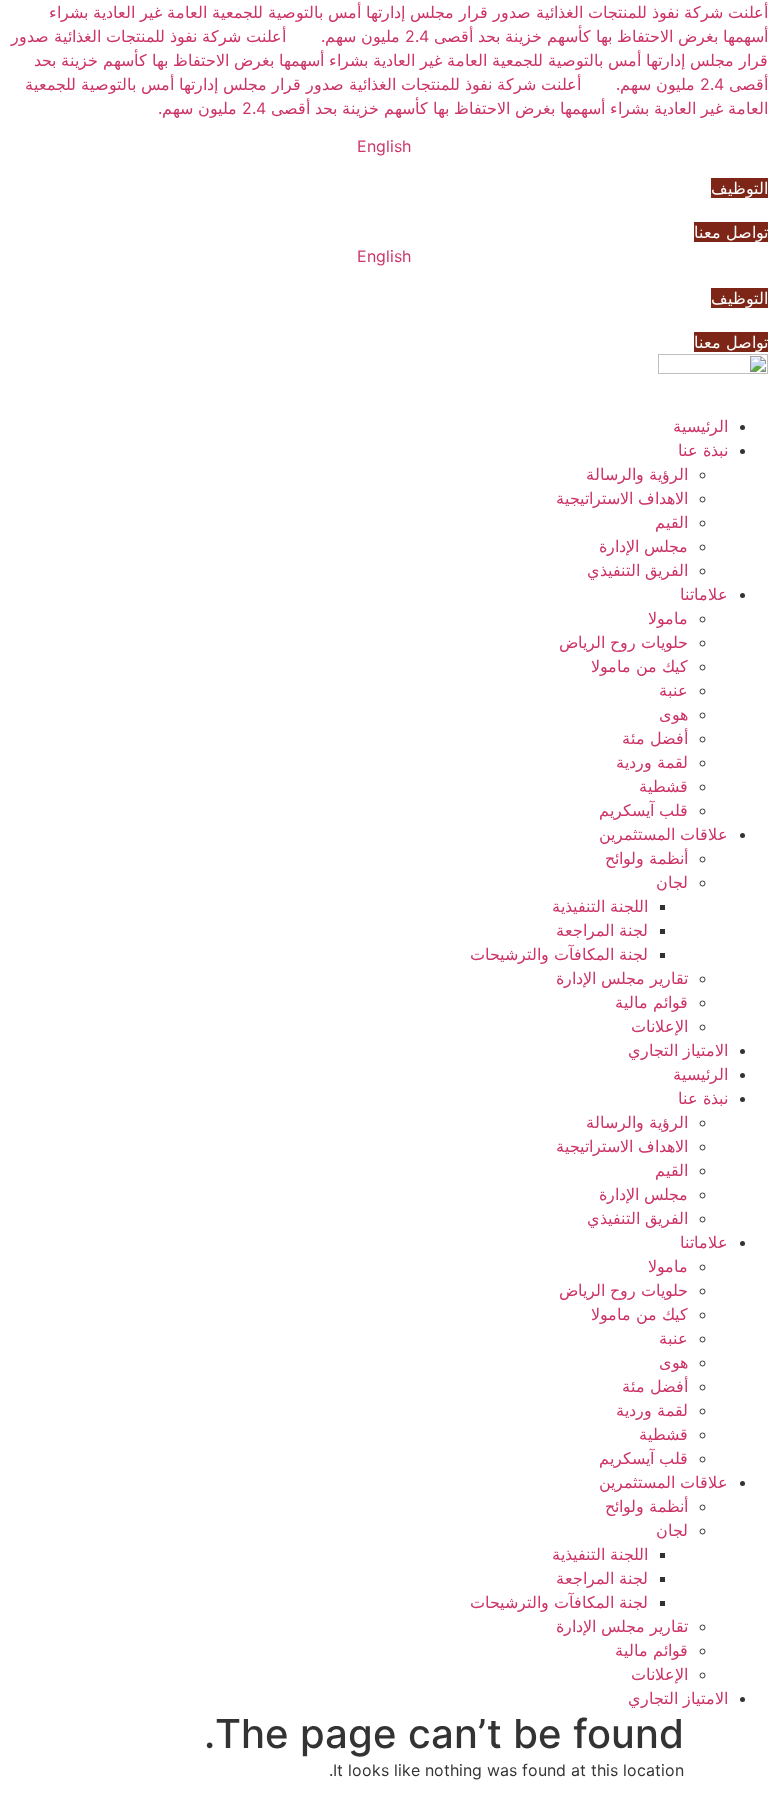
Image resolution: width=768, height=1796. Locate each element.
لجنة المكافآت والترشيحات (559, 954)
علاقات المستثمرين (663, 834)
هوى (673, 714)
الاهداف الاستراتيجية (622, 498)
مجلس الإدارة (643, 546)
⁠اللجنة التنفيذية (600, 906)
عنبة (673, 690)
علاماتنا (704, 594)
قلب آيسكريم (643, 810)
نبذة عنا (703, 450)
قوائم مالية (651, 1002)
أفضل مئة (655, 738)
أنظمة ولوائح (646, 858)
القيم (671, 522)
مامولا (668, 618)
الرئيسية (700, 426)
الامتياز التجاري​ (678, 1050)
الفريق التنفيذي (637, 570)
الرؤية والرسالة (637, 474)
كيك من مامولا (639, 666)
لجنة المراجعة (602, 930)
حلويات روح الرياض (623, 642)
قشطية (663, 786)
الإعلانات (659, 1026)
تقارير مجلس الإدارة (622, 978)
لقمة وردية (652, 762)
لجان (672, 882)
